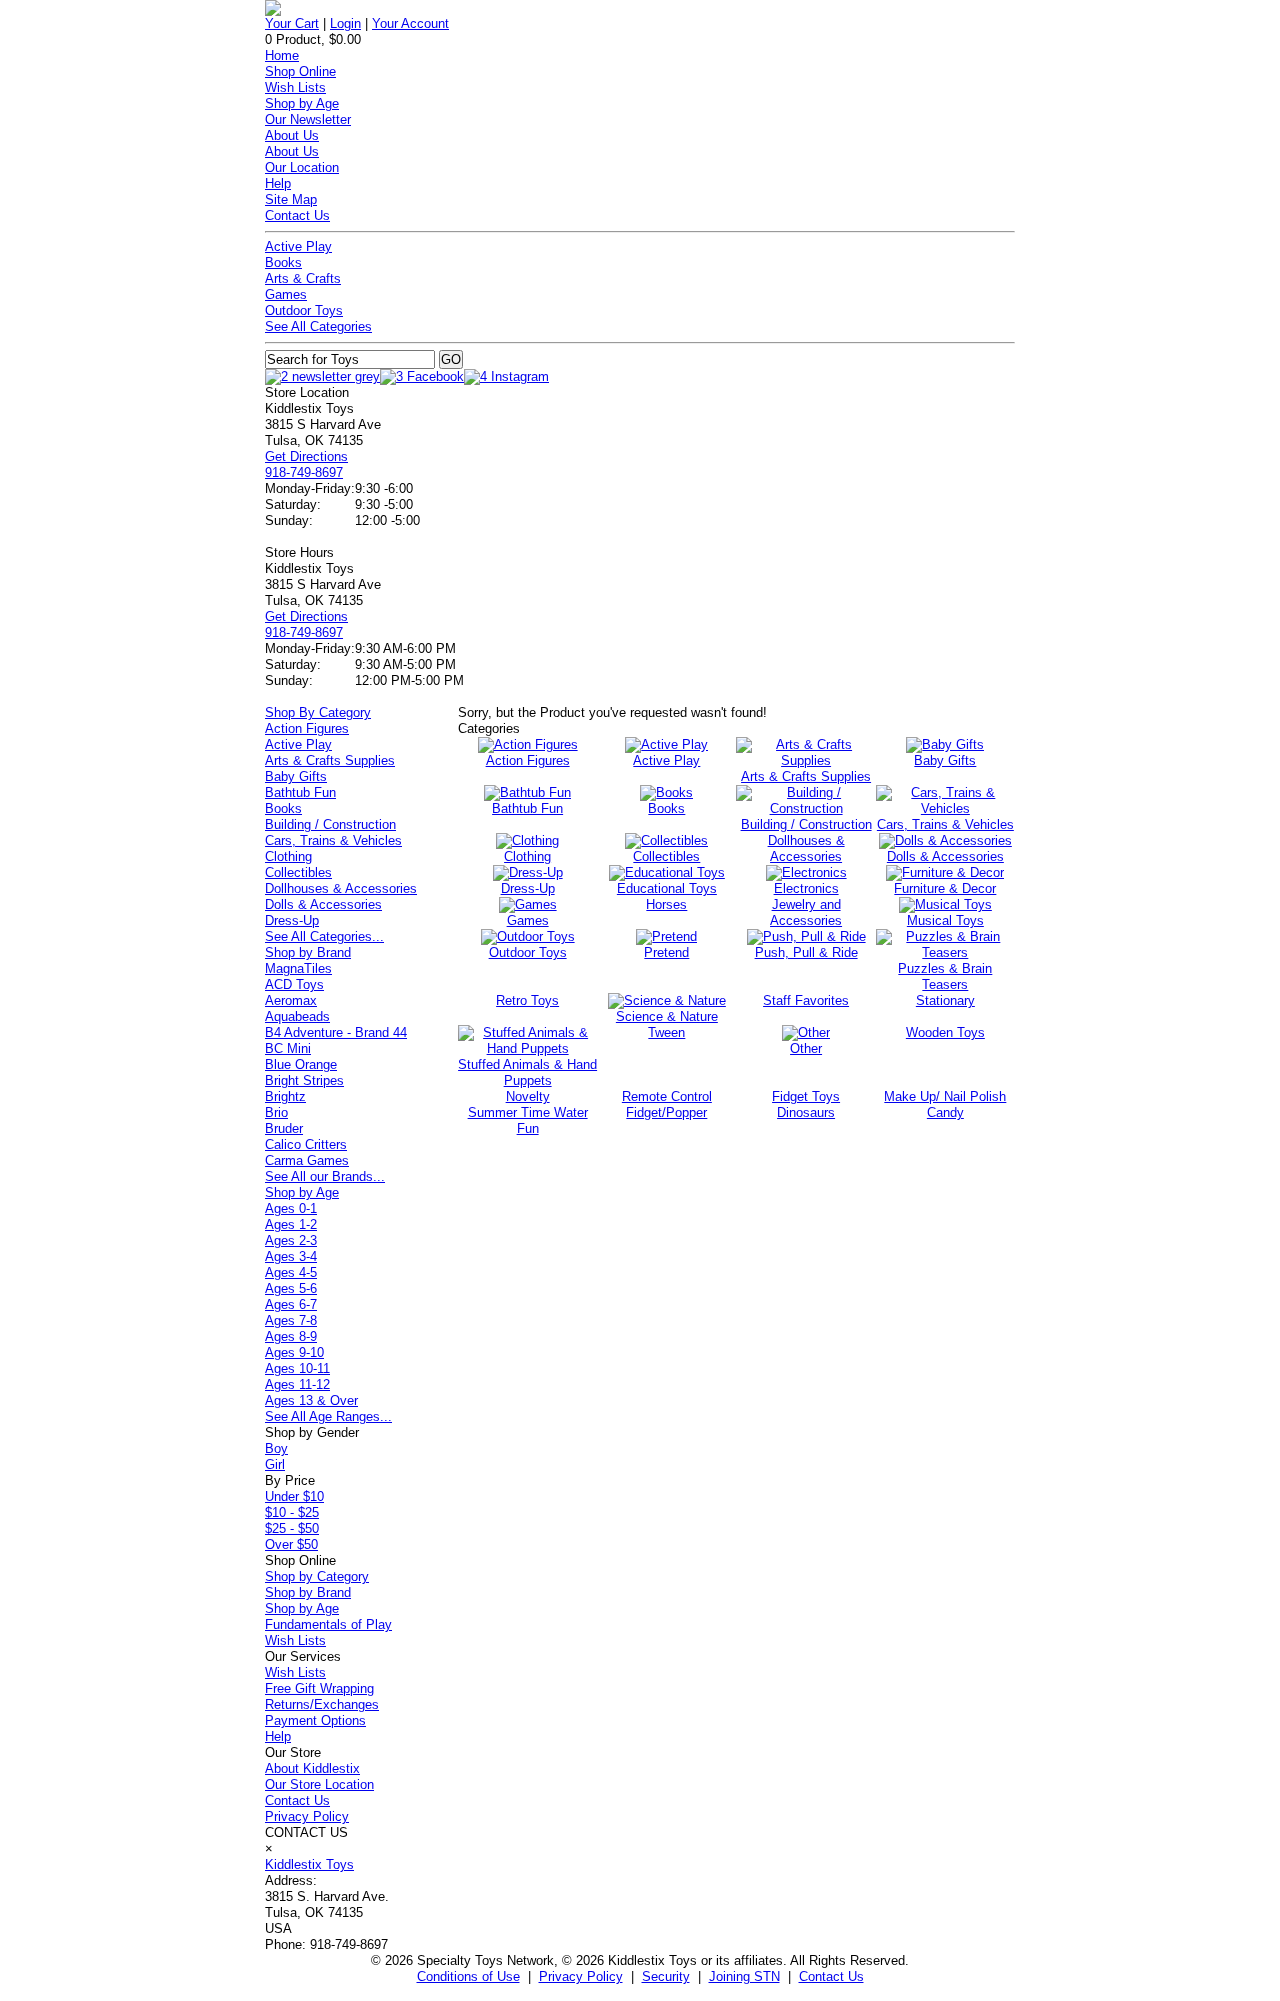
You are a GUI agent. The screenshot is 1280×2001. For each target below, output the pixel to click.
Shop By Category (318, 712)
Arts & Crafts (303, 278)
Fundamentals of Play (328, 1624)
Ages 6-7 (291, 1304)
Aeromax (291, 1000)
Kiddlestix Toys (309, 1864)
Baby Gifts (296, 776)
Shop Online (300, 71)
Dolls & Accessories (323, 904)
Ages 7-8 (291, 1320)
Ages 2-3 (291, 1240)
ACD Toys (294, 984)
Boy (276, 1448)
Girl (275, 1464)
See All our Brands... (325, 1176)
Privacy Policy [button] (581, 1976)
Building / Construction (330, 824)
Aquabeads (297, 1016)
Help (278, 183)
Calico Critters (306, 1144)
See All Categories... (324, 936)
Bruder (284, 1128)
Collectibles (298, 872)
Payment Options (315, 1720)
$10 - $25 (292, 1512)
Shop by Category (317, 1576)
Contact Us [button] (831, 1976)
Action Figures (307, 728)
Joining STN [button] (744, 1976)
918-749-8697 (304, 472)
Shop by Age (302, 103)
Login (345, 23)
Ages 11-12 (297, 1384)
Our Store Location (319, 1784)
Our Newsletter (308, 119)
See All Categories (318, 326)
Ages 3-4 (291, 1256)
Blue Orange (301, 1064)
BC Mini (288, 1048)
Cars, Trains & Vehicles (333, 840)
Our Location (302, 167)
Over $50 (291, 1544)
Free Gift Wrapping (319, 1688)
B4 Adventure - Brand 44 (336, 1032)
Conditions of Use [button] (468, 1976)
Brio (276, 1112)
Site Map (291, 199)
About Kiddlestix (312, 1768)
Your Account (410, 23)
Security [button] (666, 1976)
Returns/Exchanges (322, 1704)
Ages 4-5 (291, 1272)
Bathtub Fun (300, 792)
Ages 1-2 (291, 1224)
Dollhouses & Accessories (341, 888)
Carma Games (307, 1160)
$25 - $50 (292, 1528)
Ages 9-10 (294, 1352)
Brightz (285, 1096)
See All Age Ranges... (328, 1416)
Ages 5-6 (291, 1288)
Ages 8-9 (291, 1336)
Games (286, 294)
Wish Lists (295, 87)
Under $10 (294, 1496)
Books (283, 262)
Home (282, 55)
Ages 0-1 (291, 1208)
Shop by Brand (308, 952)
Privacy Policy (307, 1816)
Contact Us (297, 215)
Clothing (288, 856)
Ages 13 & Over (311, 1400)
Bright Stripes (304, 1080)
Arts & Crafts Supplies (330, 760)
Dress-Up (292, 920)
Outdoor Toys (304, 310)
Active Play (298, 246)
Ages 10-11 (297, 1368)
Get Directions (306, 456)
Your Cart (292, 23)
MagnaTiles (298, 968)
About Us (292, 135)
